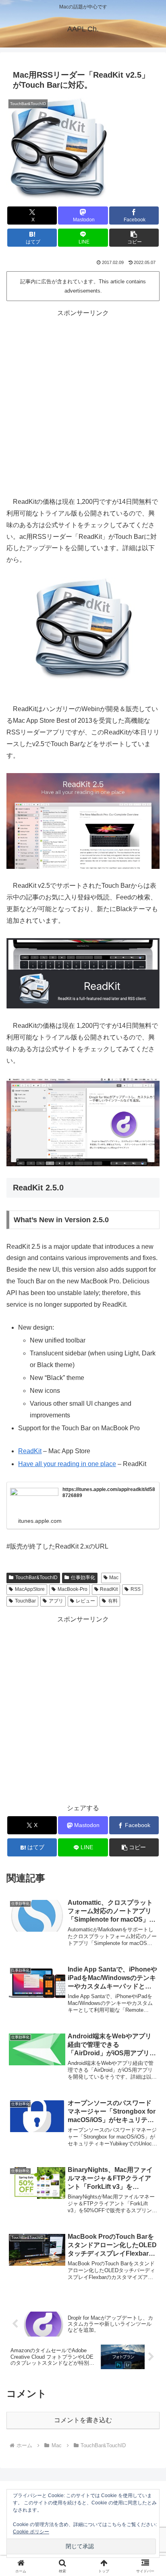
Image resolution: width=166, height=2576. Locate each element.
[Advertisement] (83, 402)
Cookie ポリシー (31, 2532)
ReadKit (30, 1451)
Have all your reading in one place (67, 1464)
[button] (134, 238)
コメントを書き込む (83, 2420)
